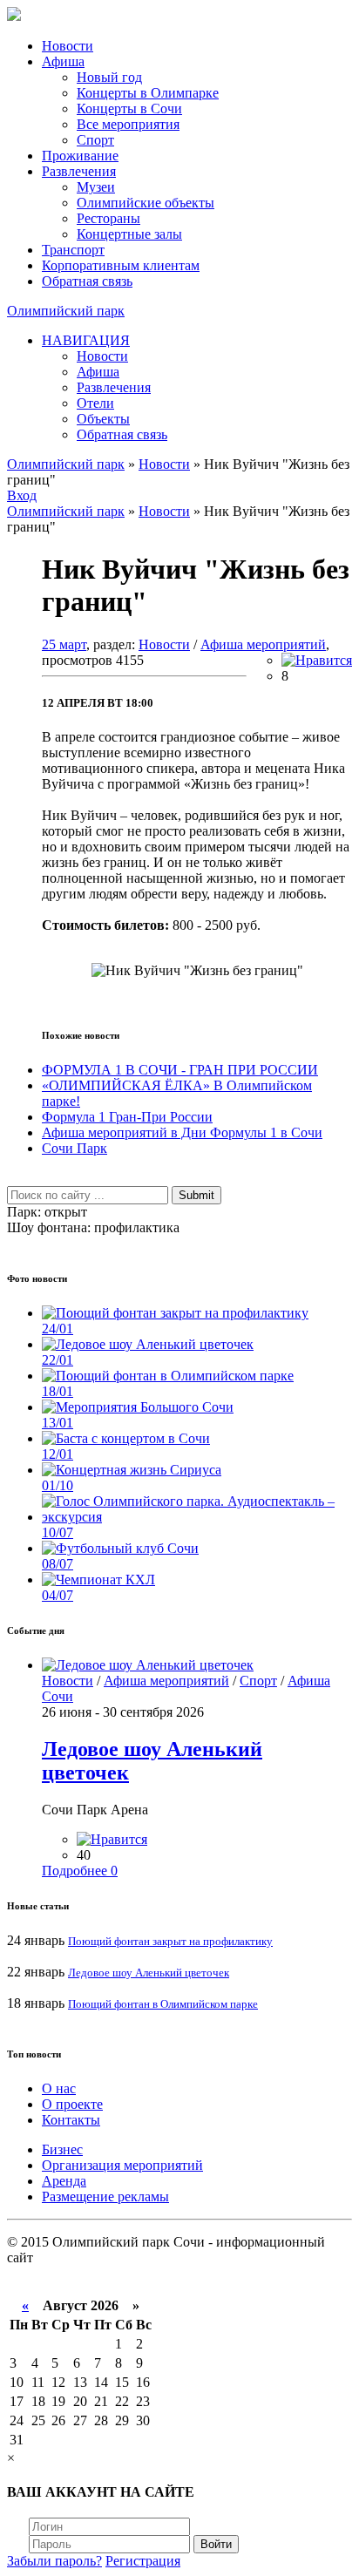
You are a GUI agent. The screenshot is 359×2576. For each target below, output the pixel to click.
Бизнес (62, 2149)
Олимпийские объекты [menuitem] (146, 203)
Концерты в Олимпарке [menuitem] (148, 93)
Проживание (80, 156)
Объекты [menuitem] (103, 419)
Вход (22, 495)
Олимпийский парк (66, 311)
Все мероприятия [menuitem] (128, 124)
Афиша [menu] (63, 61)
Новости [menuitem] (102, 356)
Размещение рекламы (105, 2196)
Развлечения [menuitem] (114, 387)
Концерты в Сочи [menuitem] (129, 108)
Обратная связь (87, 281)
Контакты (71, 2120)
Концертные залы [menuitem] (129, 234)
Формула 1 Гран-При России (127, 1117)
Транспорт (73, 250)
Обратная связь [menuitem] (122, 434)
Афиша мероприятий (263, 644)
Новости (68, 46)
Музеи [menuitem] (96, 187)
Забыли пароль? (54, 2561)
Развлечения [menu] (79, 171)
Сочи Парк (75, 1148)
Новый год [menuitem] (109, 77)
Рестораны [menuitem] (108, 218)
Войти (216, 2544)
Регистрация (143, 2561)
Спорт (258, 1681)
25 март (64, 644)
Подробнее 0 (80, 1871)
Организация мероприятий (122, 2165)
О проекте (72, 2104)
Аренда (64, 2181)
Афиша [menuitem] (98, 372)
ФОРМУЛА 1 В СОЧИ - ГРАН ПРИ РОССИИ (180, 1070)
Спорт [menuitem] (95, 140)
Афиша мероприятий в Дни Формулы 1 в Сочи (182, 1132)
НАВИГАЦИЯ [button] (86, 340)
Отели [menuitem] (95, 403)
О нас (59, 2088)
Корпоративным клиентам (121, 265)
